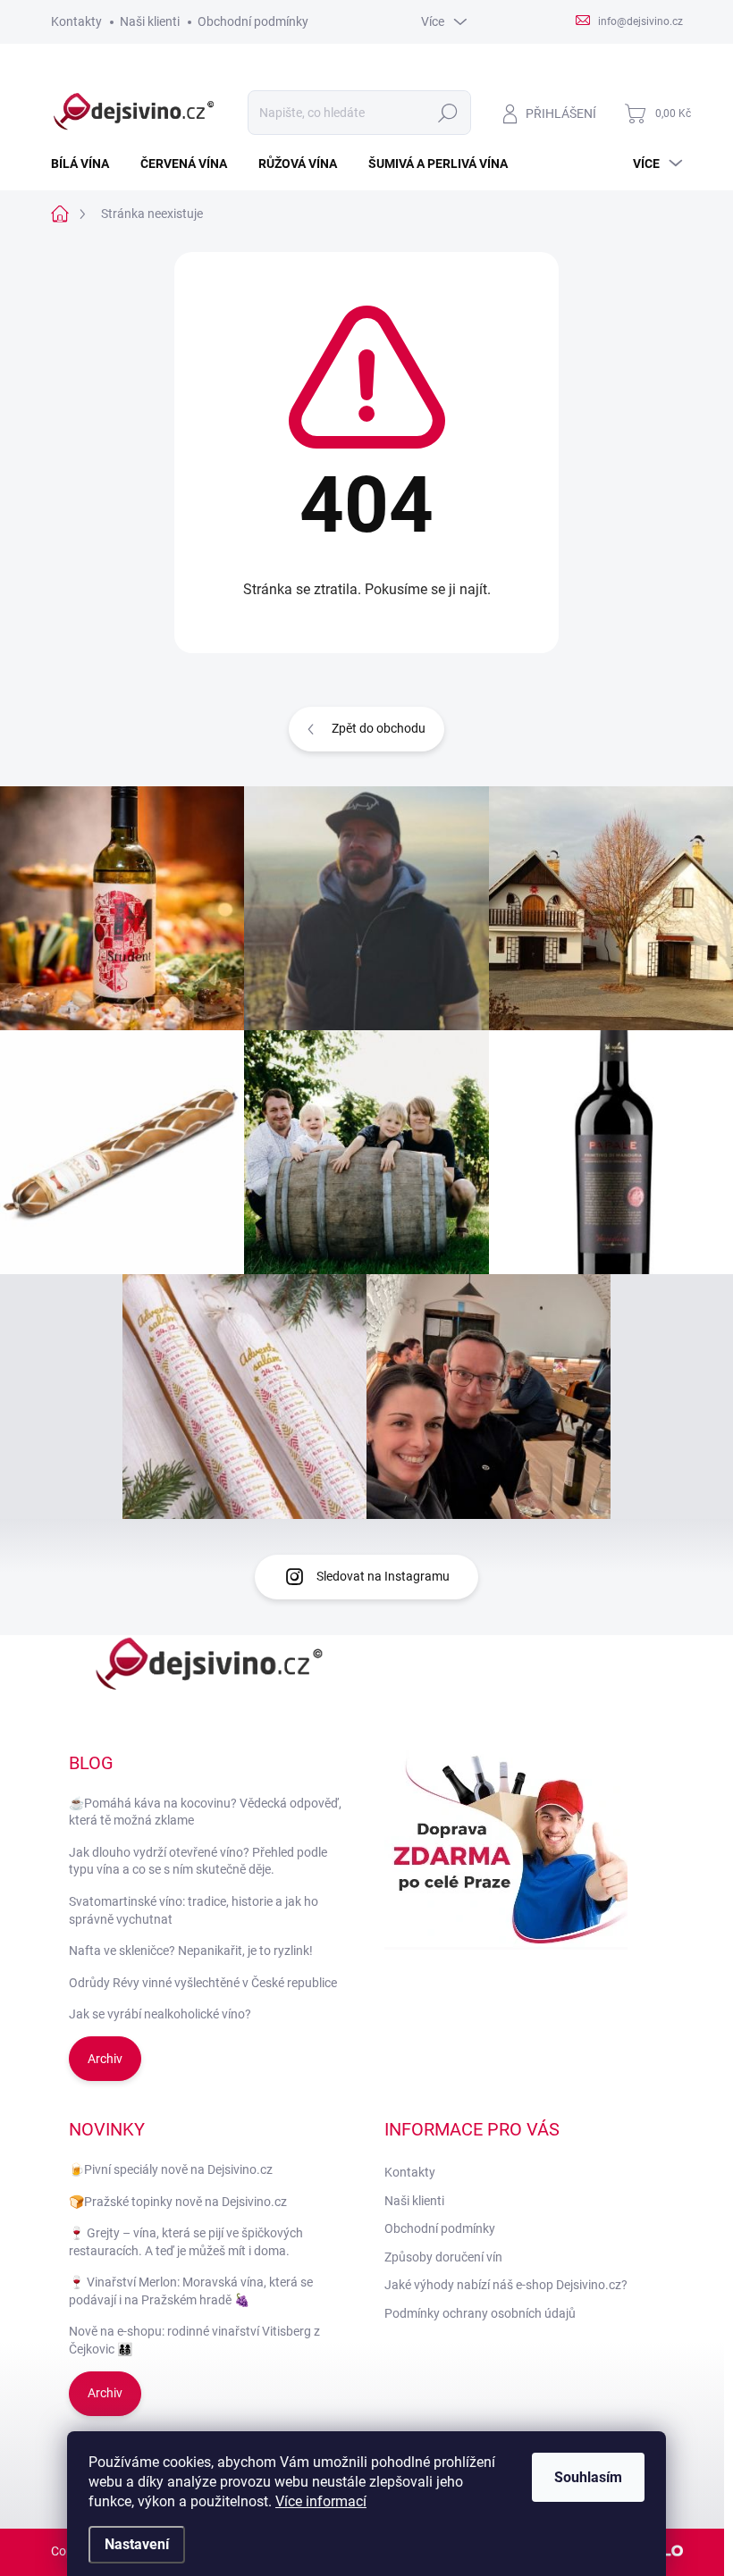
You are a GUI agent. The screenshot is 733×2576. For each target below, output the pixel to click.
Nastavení (137, 2544)
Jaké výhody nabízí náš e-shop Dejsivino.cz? (506, 2285)
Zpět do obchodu (379, 728)
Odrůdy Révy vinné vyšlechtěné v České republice (203, 1983)
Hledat (447, 113)
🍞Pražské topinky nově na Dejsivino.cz (178, 2202)
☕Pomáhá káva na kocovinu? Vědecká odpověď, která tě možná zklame (205, 1812)
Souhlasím (588, 2477)
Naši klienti (150, 21)
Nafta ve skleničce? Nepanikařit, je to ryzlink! (191, 1951)
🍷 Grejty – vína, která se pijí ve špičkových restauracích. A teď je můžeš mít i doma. (186, 2242)
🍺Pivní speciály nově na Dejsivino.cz (171, 2169)
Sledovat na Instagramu (383, 1576)
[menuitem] (87, 164)
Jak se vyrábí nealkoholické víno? (160, 2014)
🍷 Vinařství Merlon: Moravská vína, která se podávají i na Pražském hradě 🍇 (191, 2291)
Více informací (321, 2501)
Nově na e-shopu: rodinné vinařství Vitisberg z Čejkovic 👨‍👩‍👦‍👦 (194, 2340)
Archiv (105, 2059)
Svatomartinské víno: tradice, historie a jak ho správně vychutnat (194, 1910)
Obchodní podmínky (253, 21)
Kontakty (76, 21)
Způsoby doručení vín (443, 2257)
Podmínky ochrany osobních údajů (480, 2313)
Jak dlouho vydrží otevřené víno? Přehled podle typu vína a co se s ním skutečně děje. (198, 1861)
